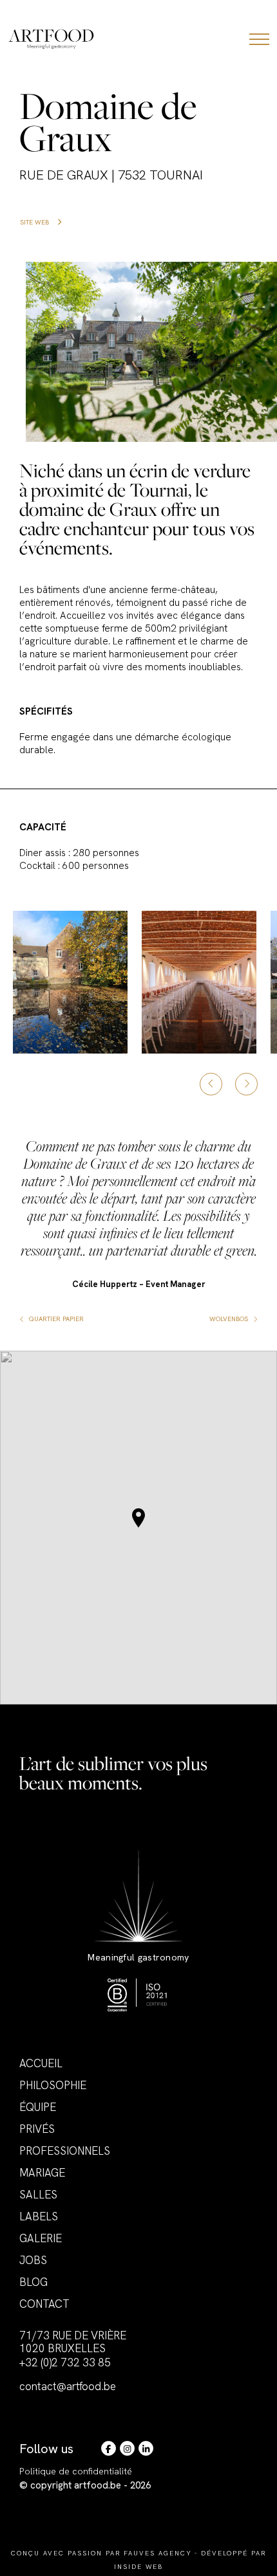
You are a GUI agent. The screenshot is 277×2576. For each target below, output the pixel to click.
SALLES (38, 2195)
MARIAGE (42, 2173)
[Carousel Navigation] (229, 1084)
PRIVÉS (37, 2129)
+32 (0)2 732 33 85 (65, 2362)
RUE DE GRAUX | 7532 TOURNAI (111, 175)
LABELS (39, 2216)
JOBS (33, 2260)
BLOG (33, 2282)
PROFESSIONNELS (65, 2151)
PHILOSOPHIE (53, 2085)
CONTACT (44, 2304)
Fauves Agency (158, 2553)
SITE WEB (35, 222)
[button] (138, 1518)
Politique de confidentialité (76, 2471)
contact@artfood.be (68, 2386)
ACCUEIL (41, 2063)
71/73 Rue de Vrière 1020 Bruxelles (73, 2342)
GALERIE (41, 2238)
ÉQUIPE (38, 2107)
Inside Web (138, 2567)
